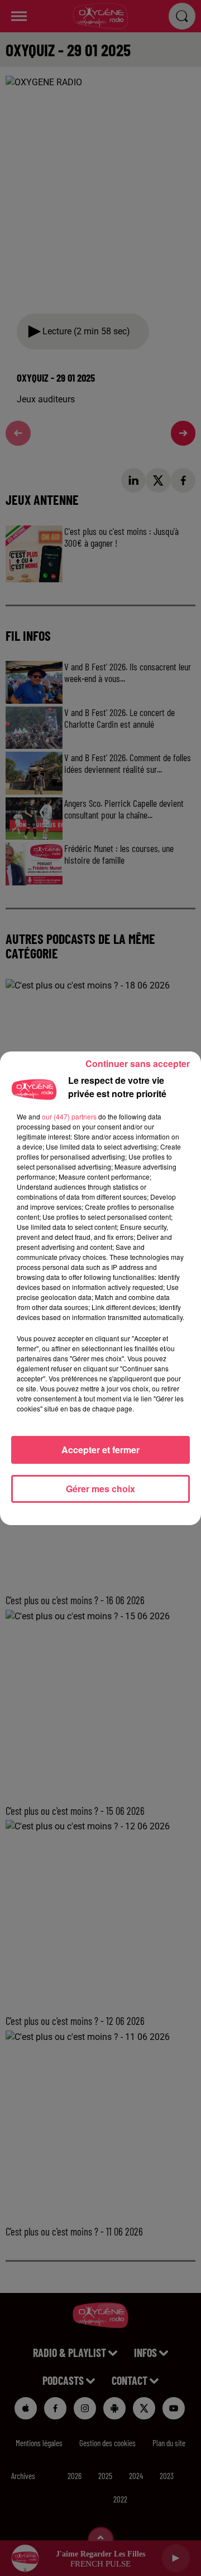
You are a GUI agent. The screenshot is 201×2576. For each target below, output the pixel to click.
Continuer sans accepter (138, 1063)
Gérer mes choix (100, 1489)
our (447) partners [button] (69, 1116)
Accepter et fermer (100, 1450)
